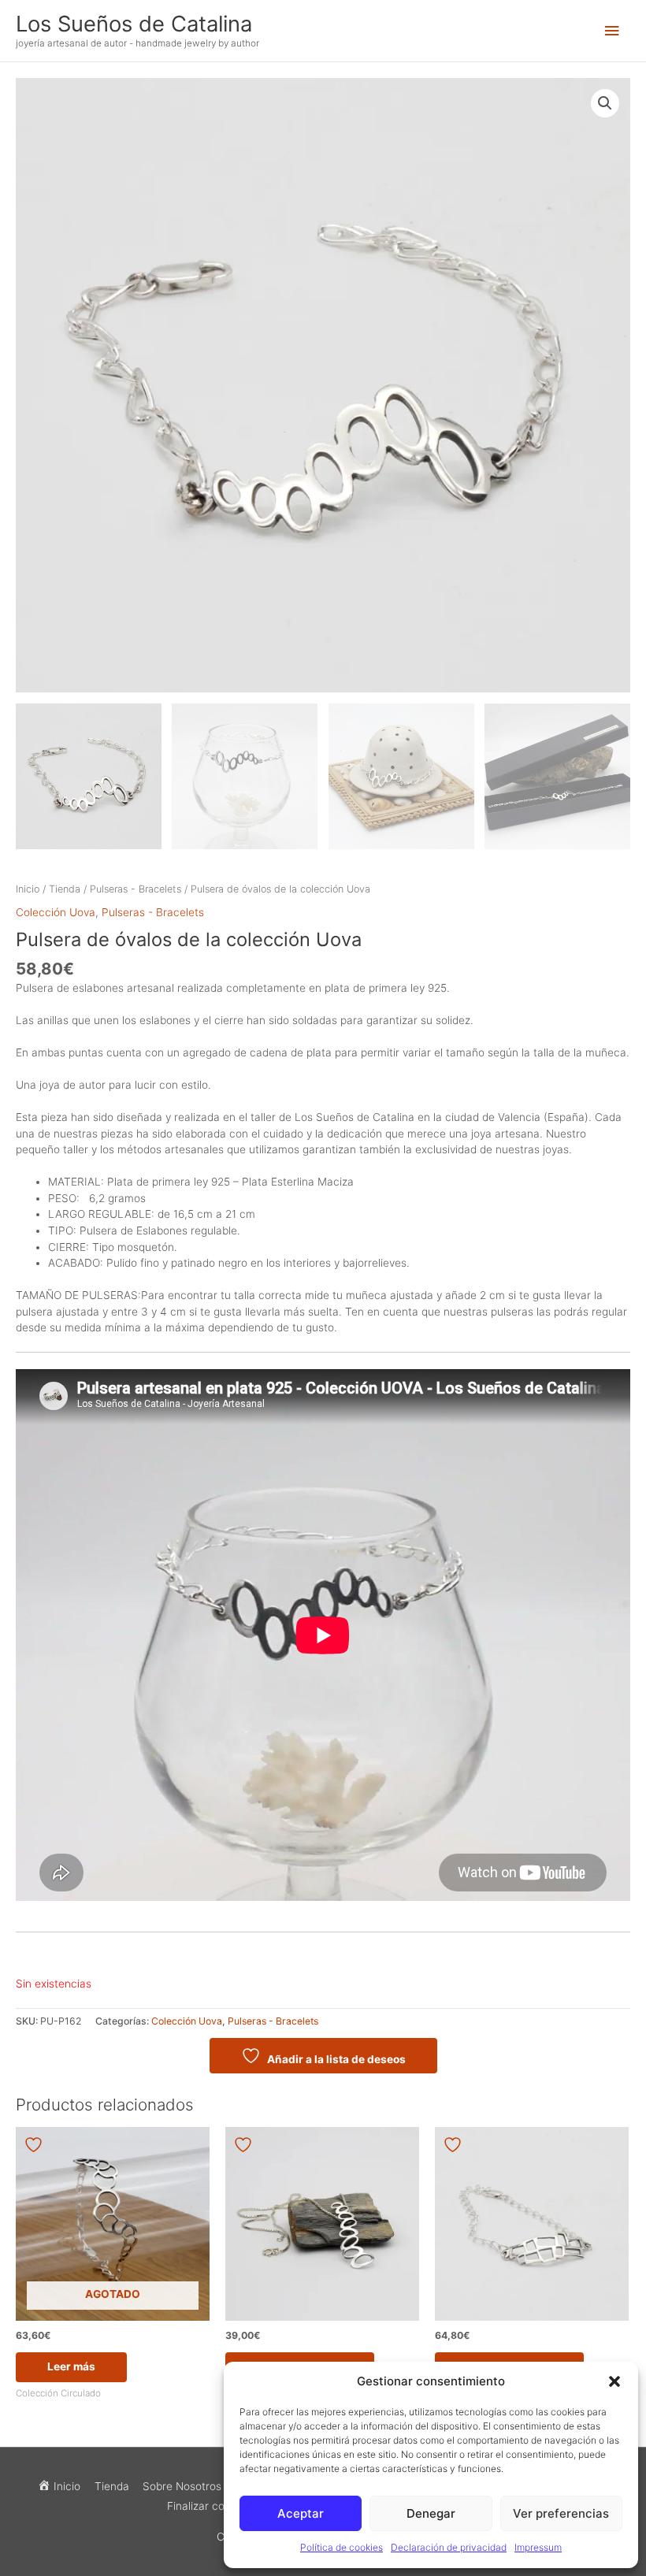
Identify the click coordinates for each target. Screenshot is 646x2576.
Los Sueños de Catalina (134, 24)
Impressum (538, 2547)
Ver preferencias (561, 2513)
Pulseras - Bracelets (136, 889)
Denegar (431, 2513)
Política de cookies (342, 2547)
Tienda (65, 889)
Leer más (71, 2366)
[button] (614, 2381)
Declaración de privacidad (449, 2547)
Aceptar (301, 2513)
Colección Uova (56, 912)
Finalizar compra (209, 2506)
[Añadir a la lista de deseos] (35, 2145)
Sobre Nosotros (182, 2486)
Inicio (28, 889)
